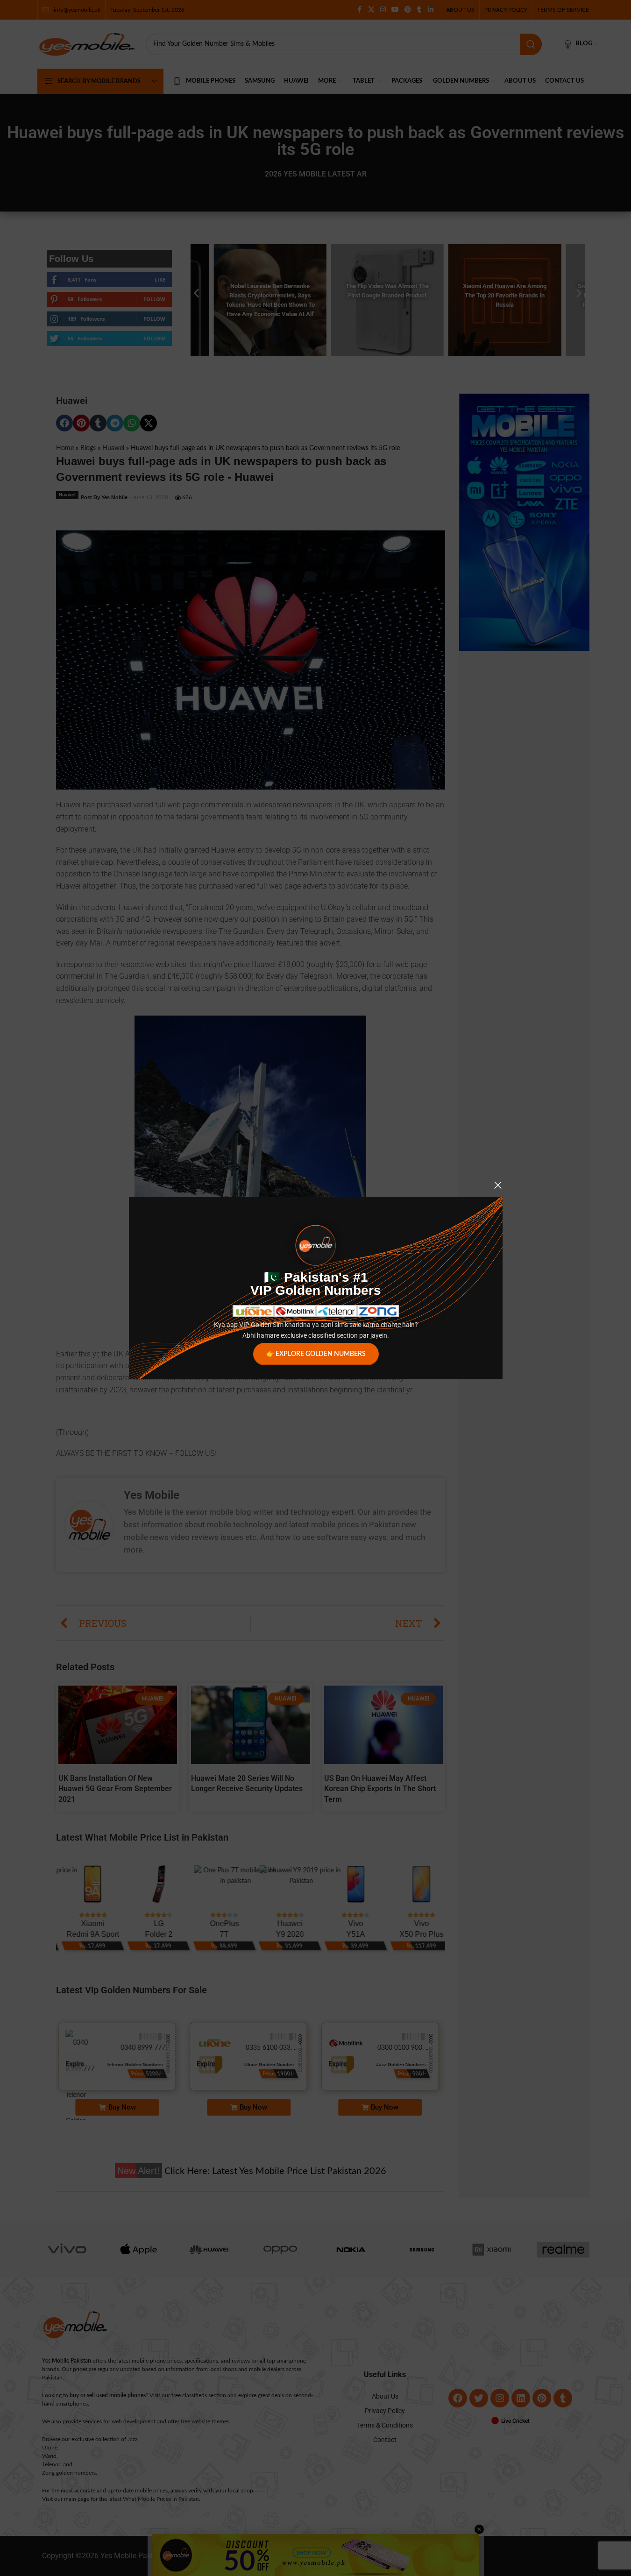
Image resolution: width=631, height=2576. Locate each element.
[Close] (498, 1185)
